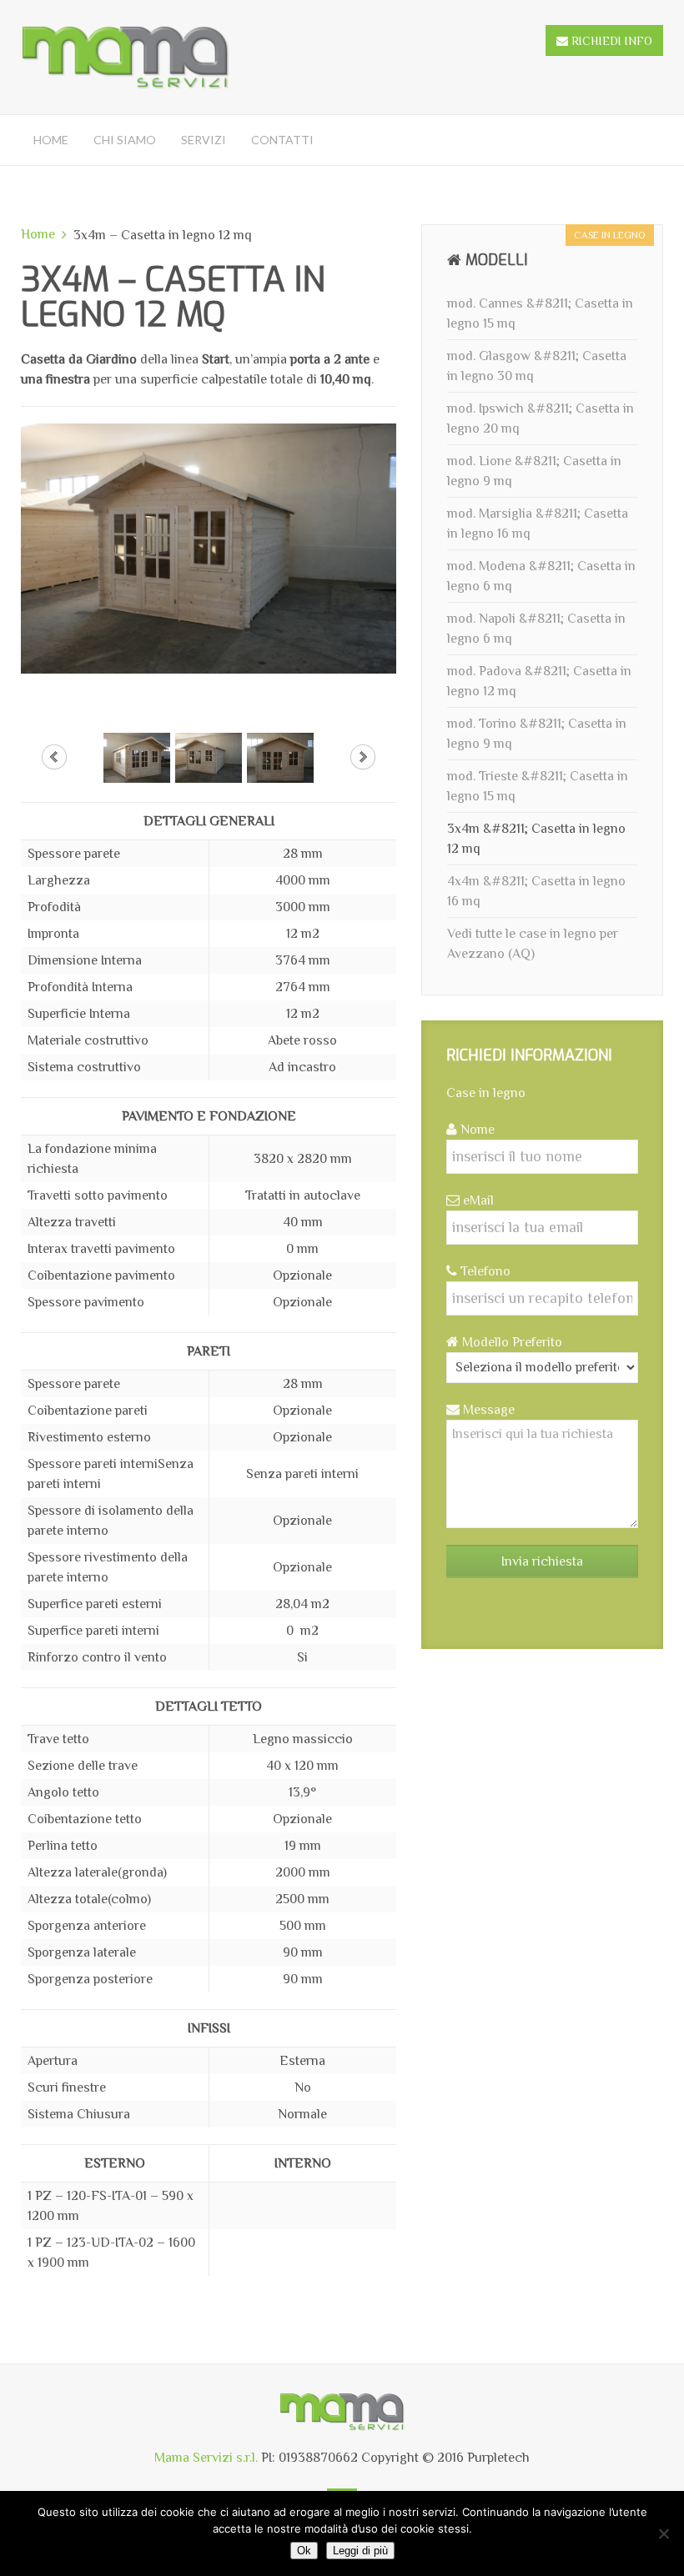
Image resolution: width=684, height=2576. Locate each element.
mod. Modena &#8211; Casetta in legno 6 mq (541, 576)
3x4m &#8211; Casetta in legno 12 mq (536, 839)
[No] (663, 2533)
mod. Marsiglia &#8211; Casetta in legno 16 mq (538, 524)
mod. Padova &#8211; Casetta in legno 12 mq (539, 681)
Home (51, 140)
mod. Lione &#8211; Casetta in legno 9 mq (534, 471)
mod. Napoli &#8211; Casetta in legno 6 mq (536, 629)
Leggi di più (360, 2551)
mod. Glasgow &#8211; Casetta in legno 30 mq (537, 366)
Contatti (282, 140)
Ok (304, 2551)
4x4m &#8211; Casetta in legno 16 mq (536, 891)
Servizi (204, 140)
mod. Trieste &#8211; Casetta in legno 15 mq (538, 786)
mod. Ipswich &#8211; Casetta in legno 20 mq (541, 418)
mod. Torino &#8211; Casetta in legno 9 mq (537, 734)
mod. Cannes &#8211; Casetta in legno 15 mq (540, 313)
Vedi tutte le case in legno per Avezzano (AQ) (533, 944)
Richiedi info (610, 41)
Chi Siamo (125, 140)
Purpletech (498, 2458)
